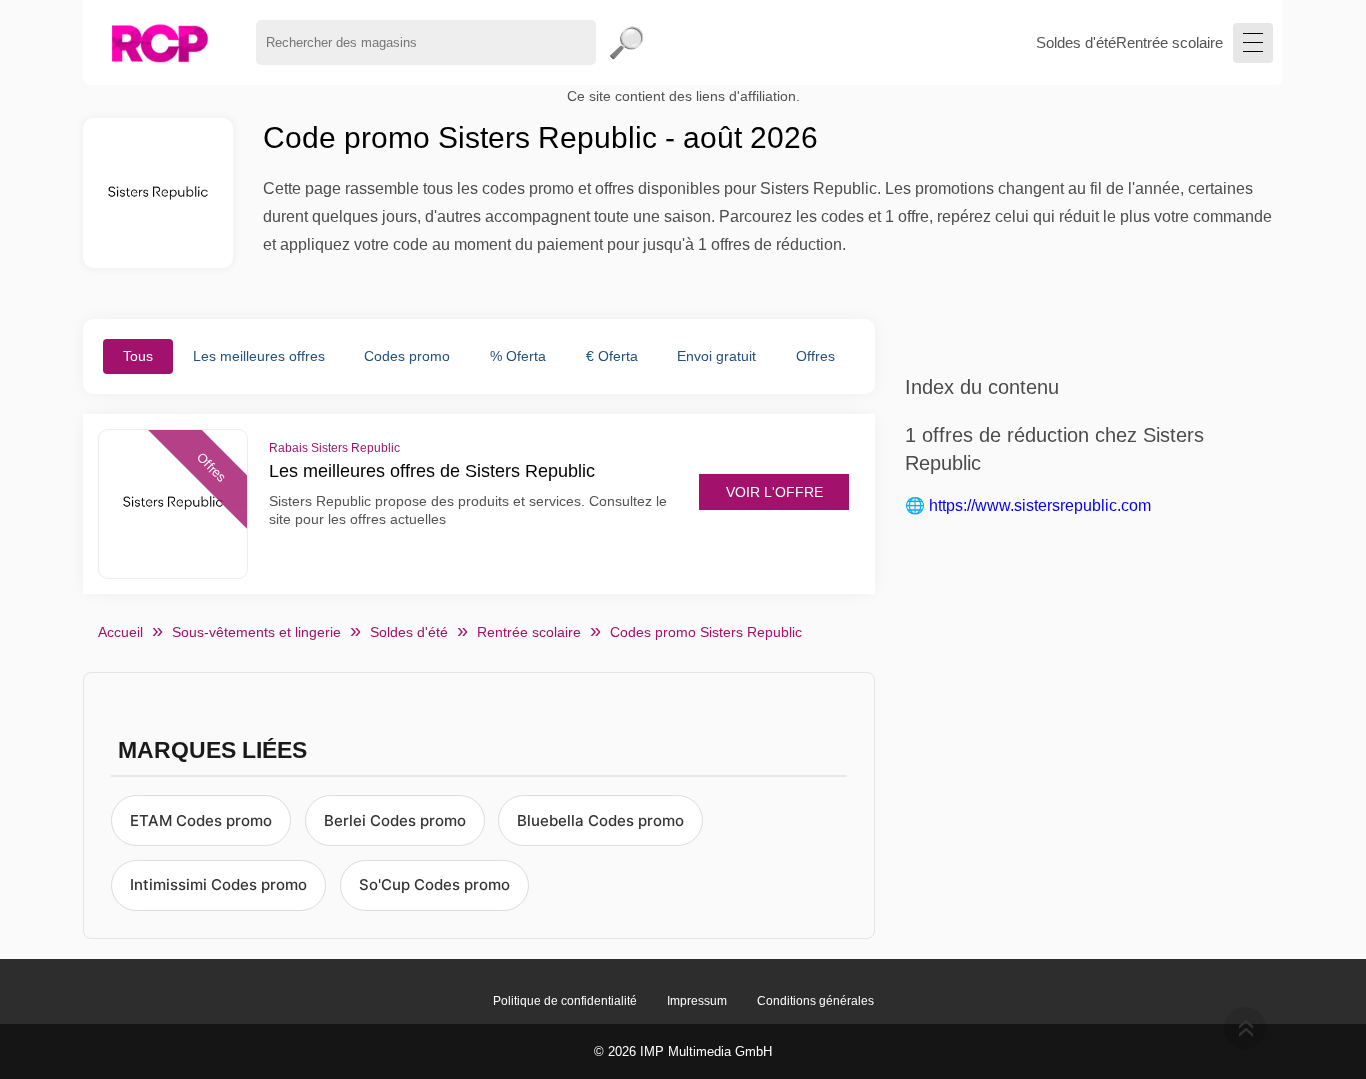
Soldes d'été (1076, 42)
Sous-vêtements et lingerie (256, 632)
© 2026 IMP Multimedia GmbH (683, 1051)
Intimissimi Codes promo (218, 884)
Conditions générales (815, 1001)
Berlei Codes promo (395, 820)
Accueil (120, 632)
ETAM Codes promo (201, 820)
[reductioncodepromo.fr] (159, 42)
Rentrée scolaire (1169, 42)
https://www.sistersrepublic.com (1040, 505)
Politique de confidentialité (565, 1001)
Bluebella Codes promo (600, 820)
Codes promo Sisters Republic (706, 632)
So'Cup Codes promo (434, 884)
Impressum (697, 1001)
